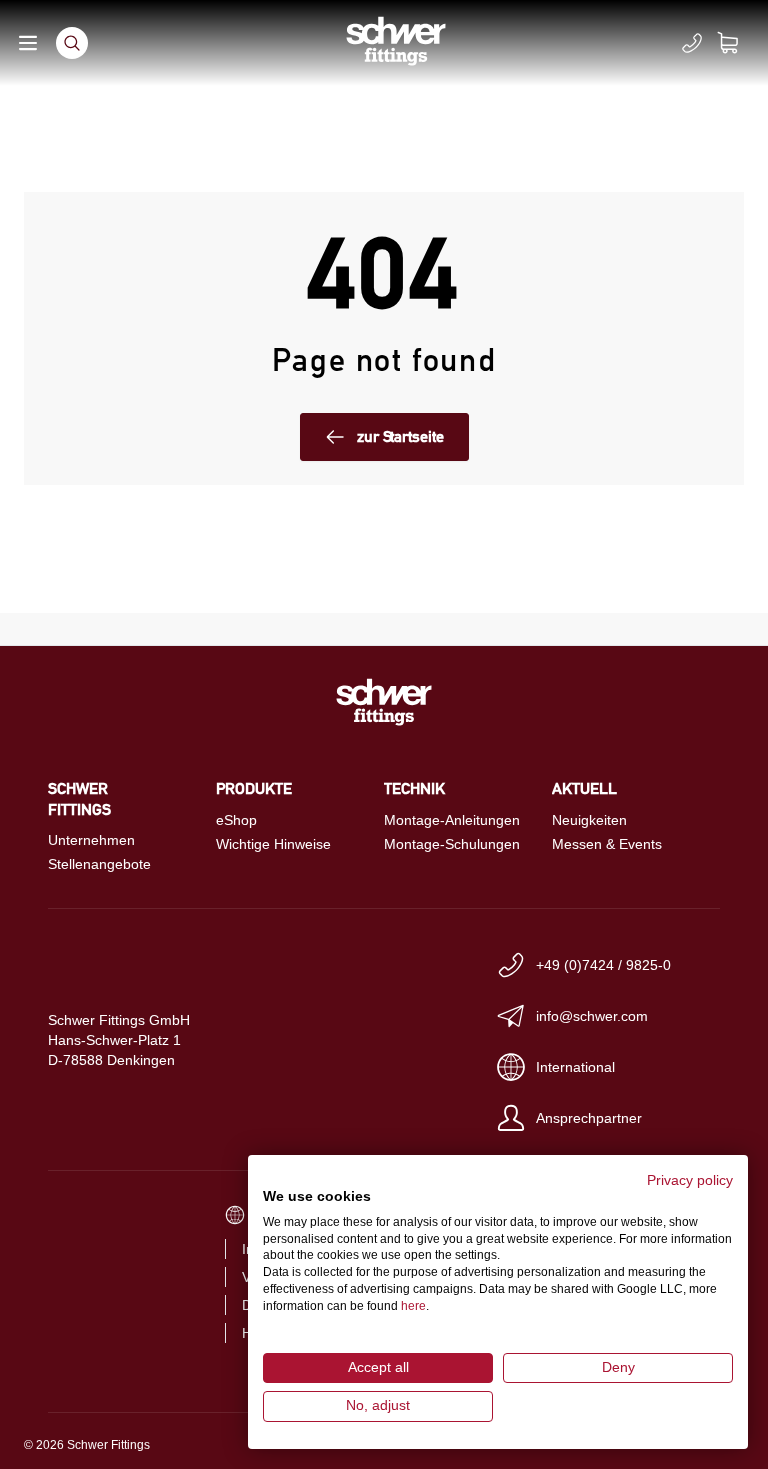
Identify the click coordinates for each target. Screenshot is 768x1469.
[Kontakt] (692, 43)
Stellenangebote (99, 864)
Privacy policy (690, 1180)
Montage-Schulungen (452, 844)
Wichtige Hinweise (273, 844)
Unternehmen (91, 840)
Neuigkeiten (589, 820)
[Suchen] (72, 43)
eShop (236, 820)
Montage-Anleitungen (452, 820)
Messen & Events (607, 844)
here (413, 1306)
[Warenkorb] (740, 43)
